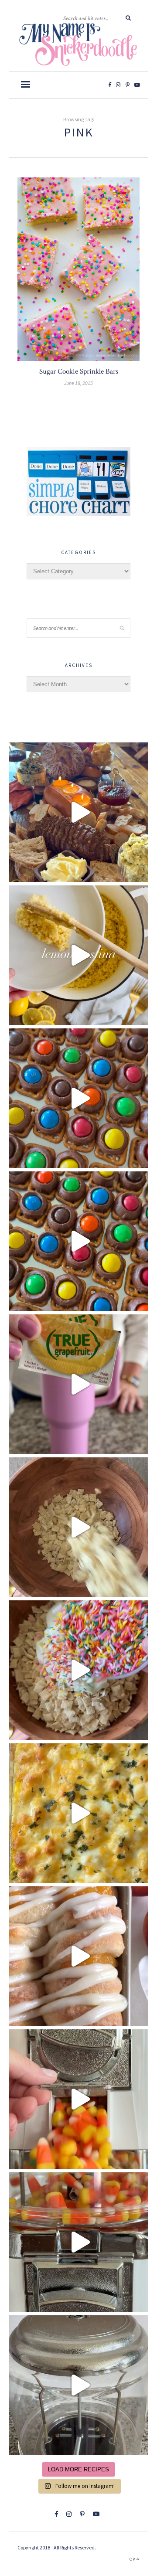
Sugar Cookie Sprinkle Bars (79, 371)
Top (132, 2559)
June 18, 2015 (78, 383)
